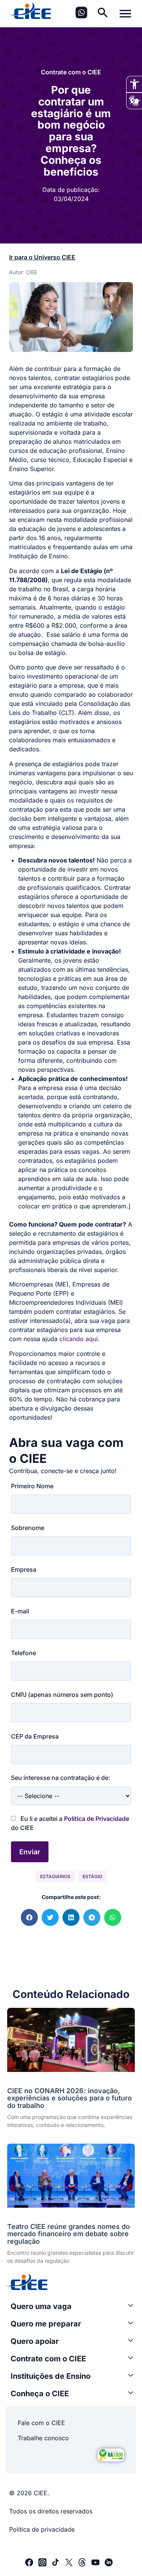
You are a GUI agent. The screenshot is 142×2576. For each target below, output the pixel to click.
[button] (29, 1917)
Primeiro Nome (32, 1486)
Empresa (24, 1569)
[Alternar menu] (125, 14)
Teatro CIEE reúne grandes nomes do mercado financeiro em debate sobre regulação (69, 2234)
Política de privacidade (42, 2529)
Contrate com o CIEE (71, 72)
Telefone (23, 1653)
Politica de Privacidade (97, 1819)
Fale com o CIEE (41, 2423)
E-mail (20, 1611)
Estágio (92, 1876)
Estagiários (55, 1876)
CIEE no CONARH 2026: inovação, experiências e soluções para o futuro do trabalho (69, 2098)
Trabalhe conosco (43, 2438)
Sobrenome (28, 1528)
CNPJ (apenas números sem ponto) (62, 1695)
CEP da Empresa (35, 1736)
